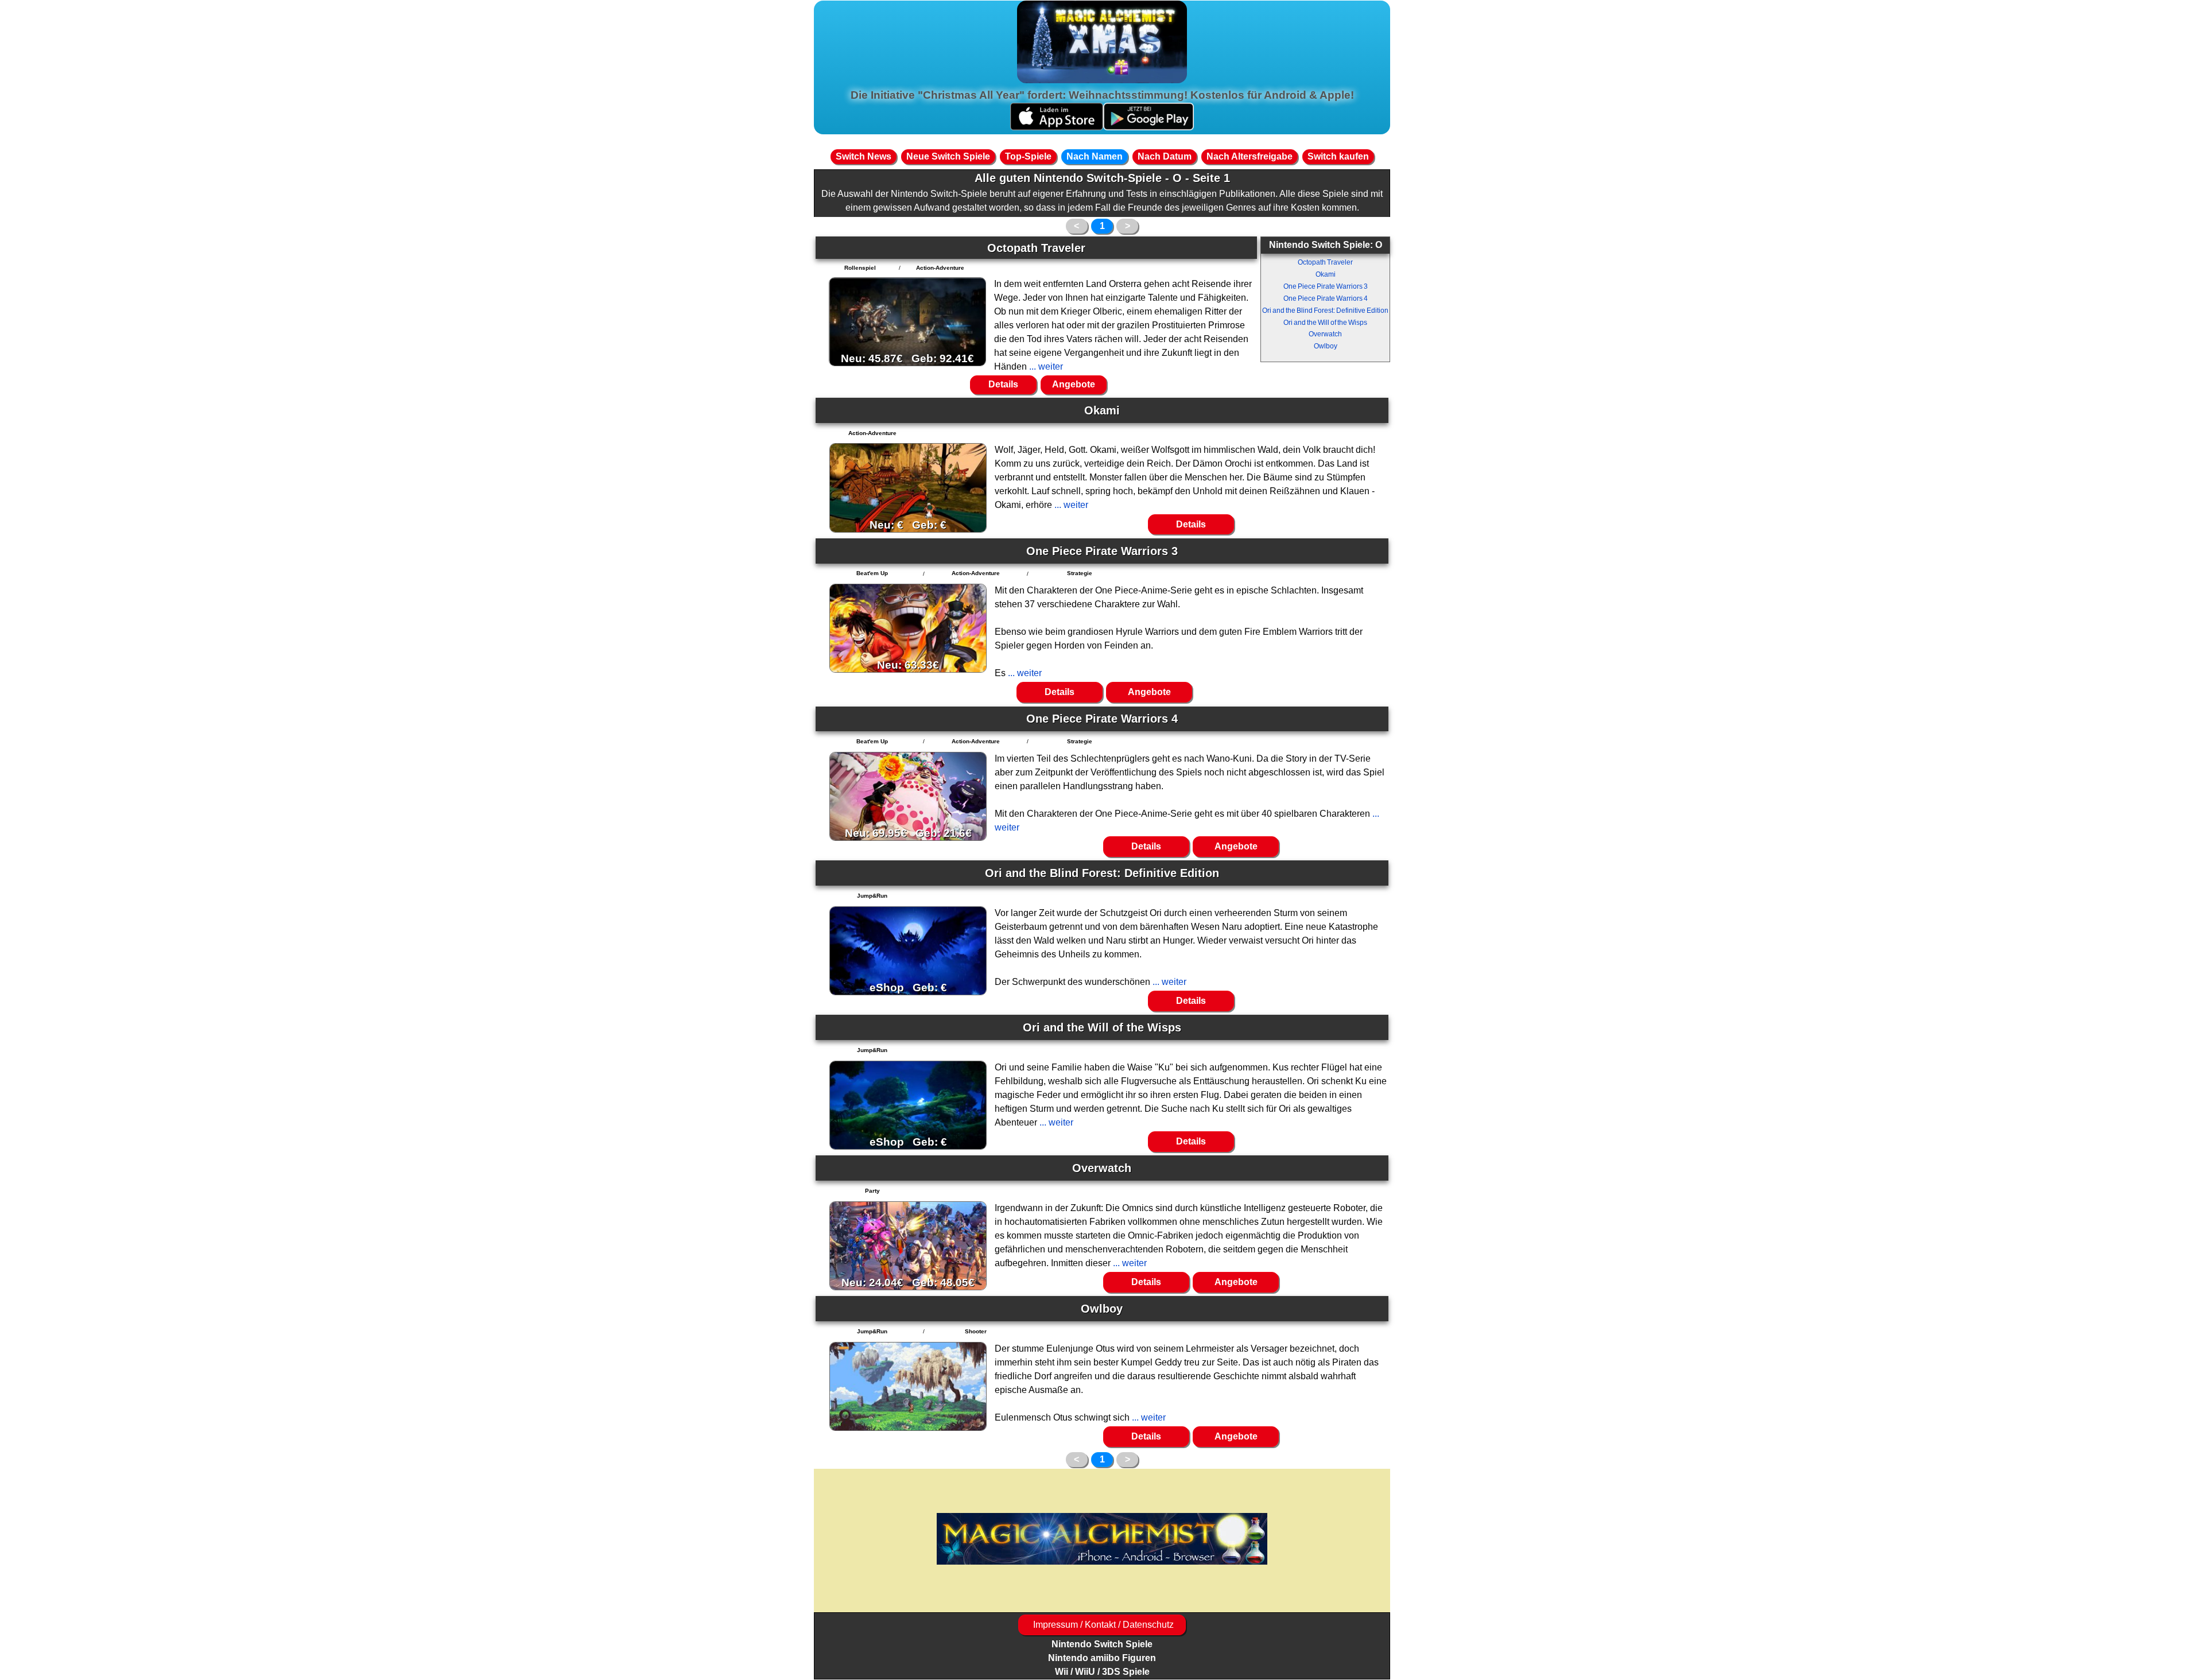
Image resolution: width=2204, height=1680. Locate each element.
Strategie (1080, 573)
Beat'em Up (872, 573)
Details (1003, 384)
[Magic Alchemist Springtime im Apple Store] (1057, 127)
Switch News (864, 156)
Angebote (1074, 384)
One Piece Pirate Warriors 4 (1326, 298)
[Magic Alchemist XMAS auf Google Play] (1148, 127)
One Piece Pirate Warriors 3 (1326, 286)
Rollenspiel (860, 268)
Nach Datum (1165, 156)
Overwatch (1325, 334)
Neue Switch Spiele (948, 156)
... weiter (1045, 366)
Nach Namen (1095, 156)
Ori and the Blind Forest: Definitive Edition (1325, 311)
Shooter (976, 1331)
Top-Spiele (1028, 156)
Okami (1326, 274)
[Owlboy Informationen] (908, 1386)
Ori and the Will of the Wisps (1325, 323)
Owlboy (1326, 346)
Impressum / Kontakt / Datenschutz (1102, 1625)
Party (872, 1191)
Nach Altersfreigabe (1250, 156)
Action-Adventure (940, 268)
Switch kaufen (1338, 156)
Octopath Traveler (1325, 262)
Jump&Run (872, 896)
